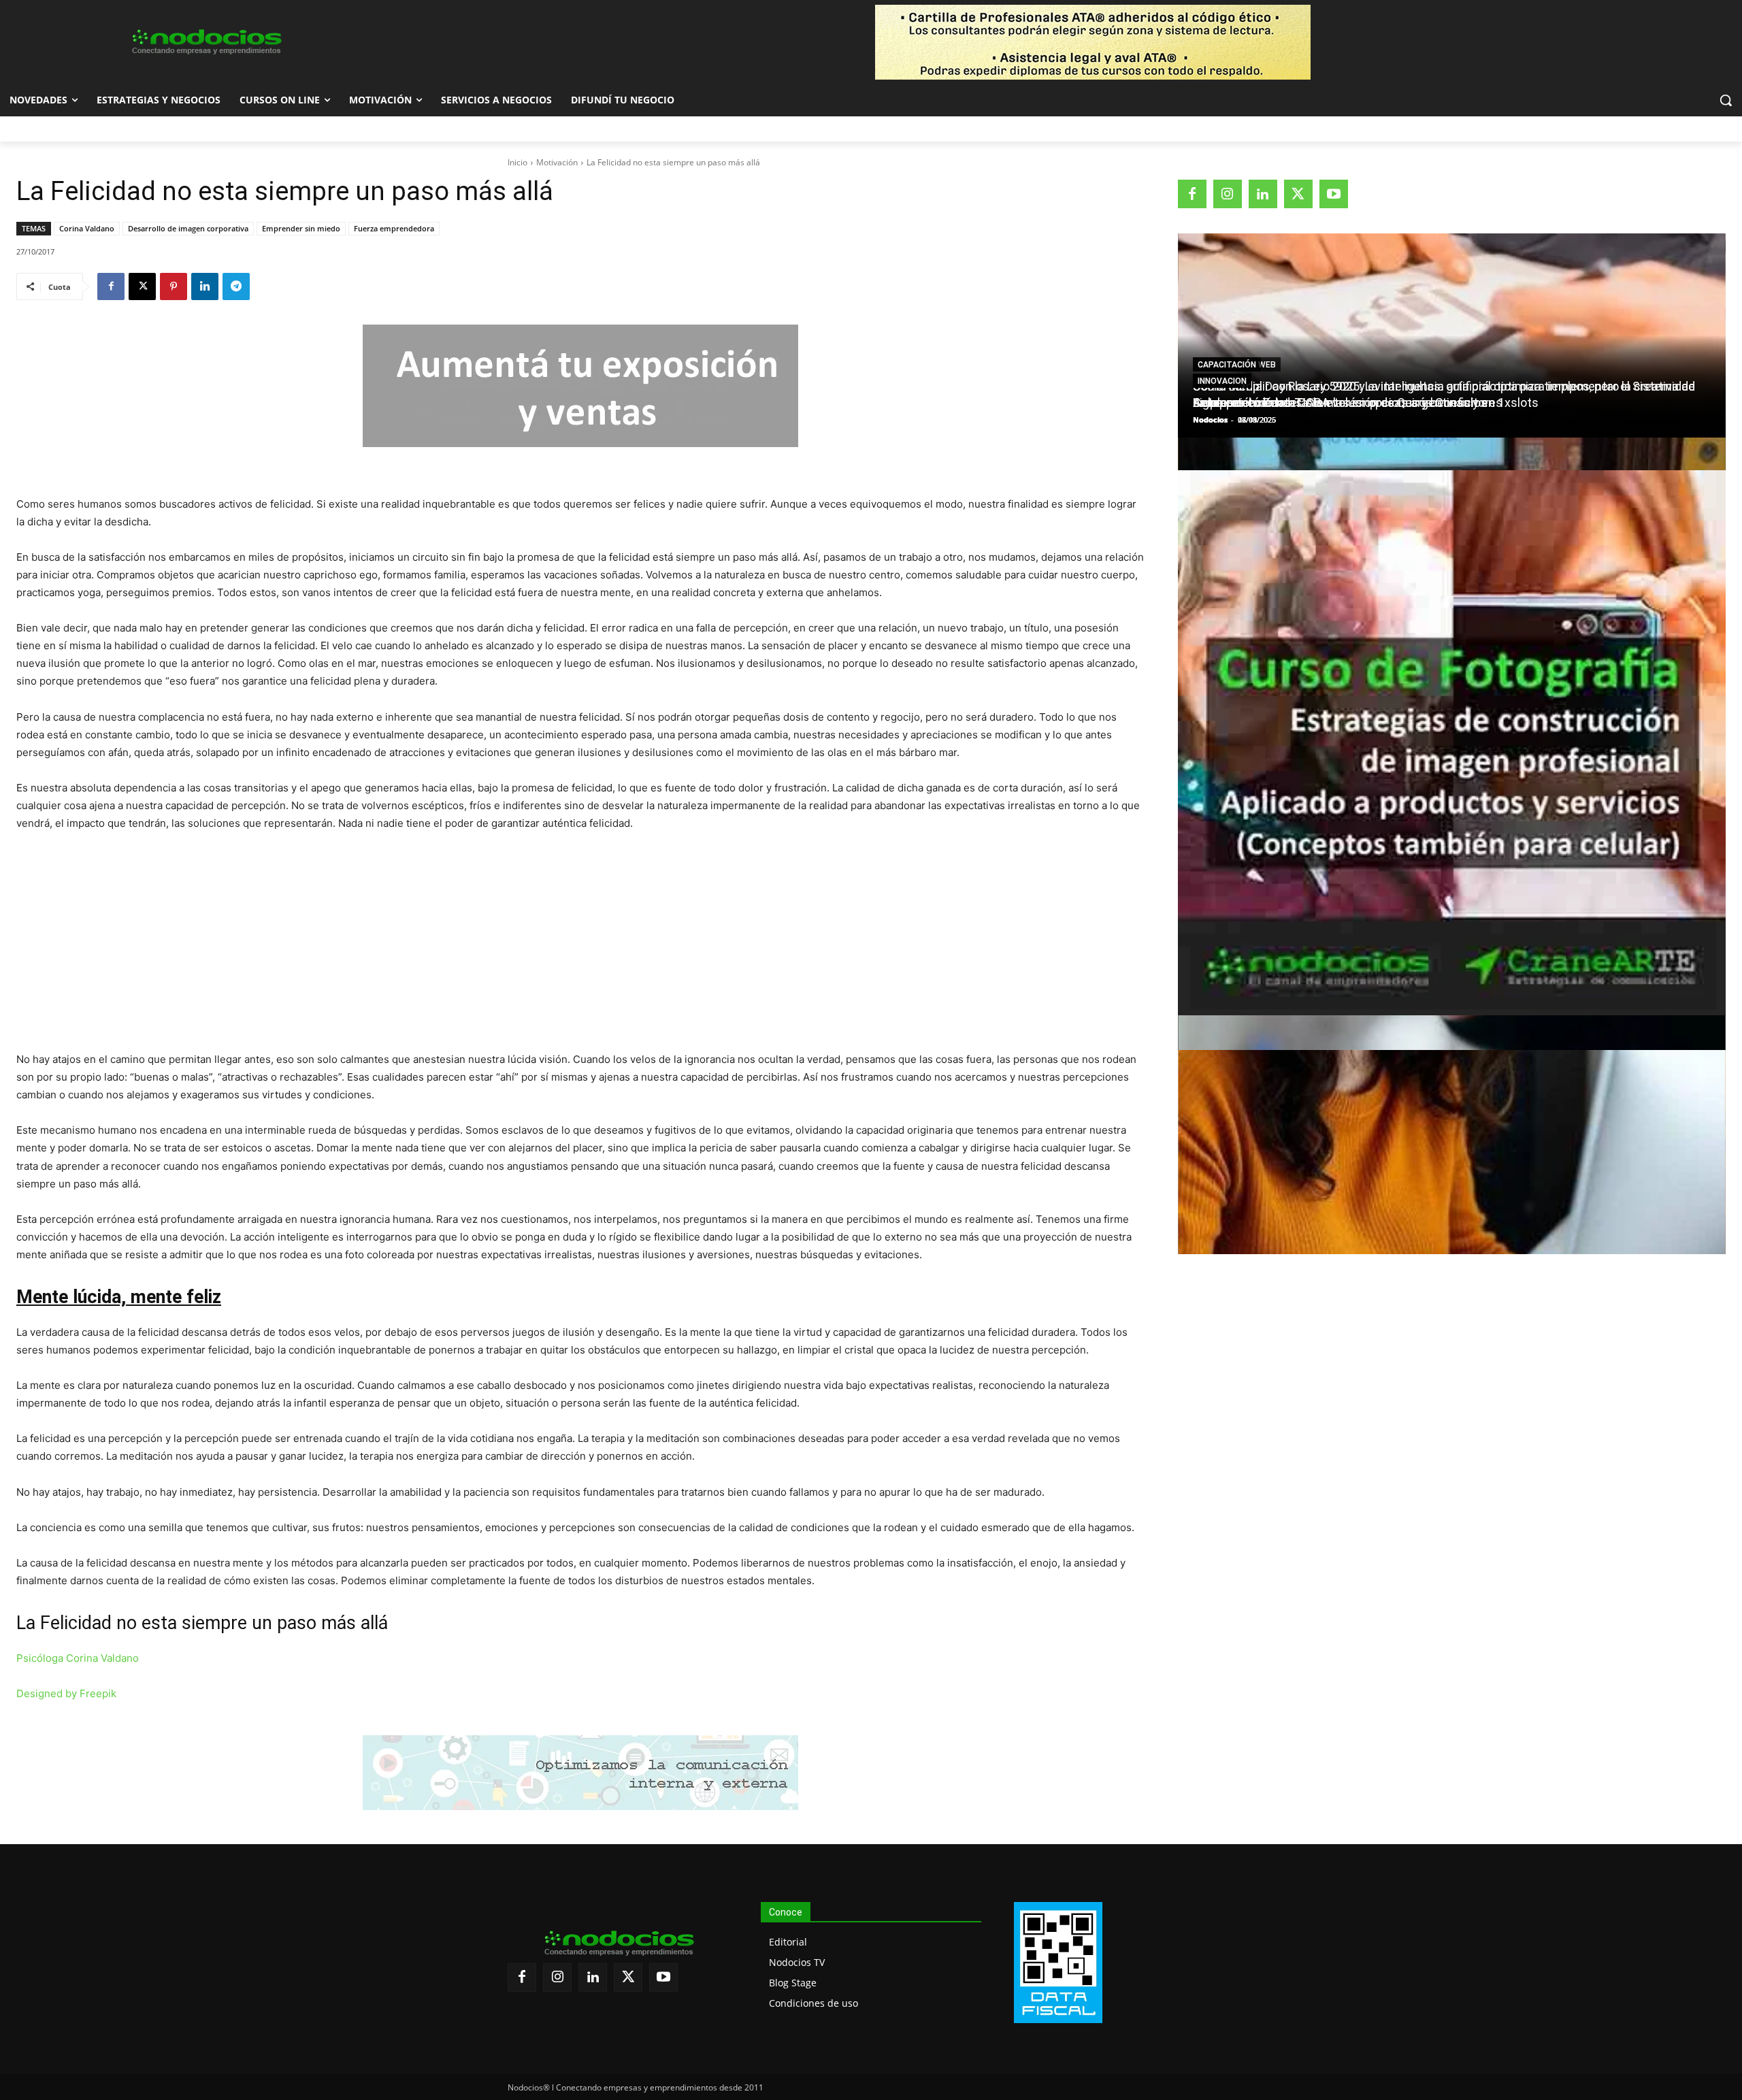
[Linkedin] (205, 286)
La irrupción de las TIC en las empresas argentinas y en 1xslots (1366, 403)
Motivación (557, 162)
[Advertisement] (580, 945)
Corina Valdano (87, 228)
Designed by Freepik (66, 1693)
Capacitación (1227, 365)
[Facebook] (111, 286)
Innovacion (1222, 381)
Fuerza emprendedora (394, 228)
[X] (142, 286)
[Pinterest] (174, 286)
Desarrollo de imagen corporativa (188, 228)
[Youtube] (1334, 194)
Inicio (517, 162)
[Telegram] (236, 286)
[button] (1726, 100)
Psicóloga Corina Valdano (78, 1658)
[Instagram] (1228, 194)
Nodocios (1210, 420)
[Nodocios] (206, 42)
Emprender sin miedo (301, 228)
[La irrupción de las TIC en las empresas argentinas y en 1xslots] (1452, 1152)
